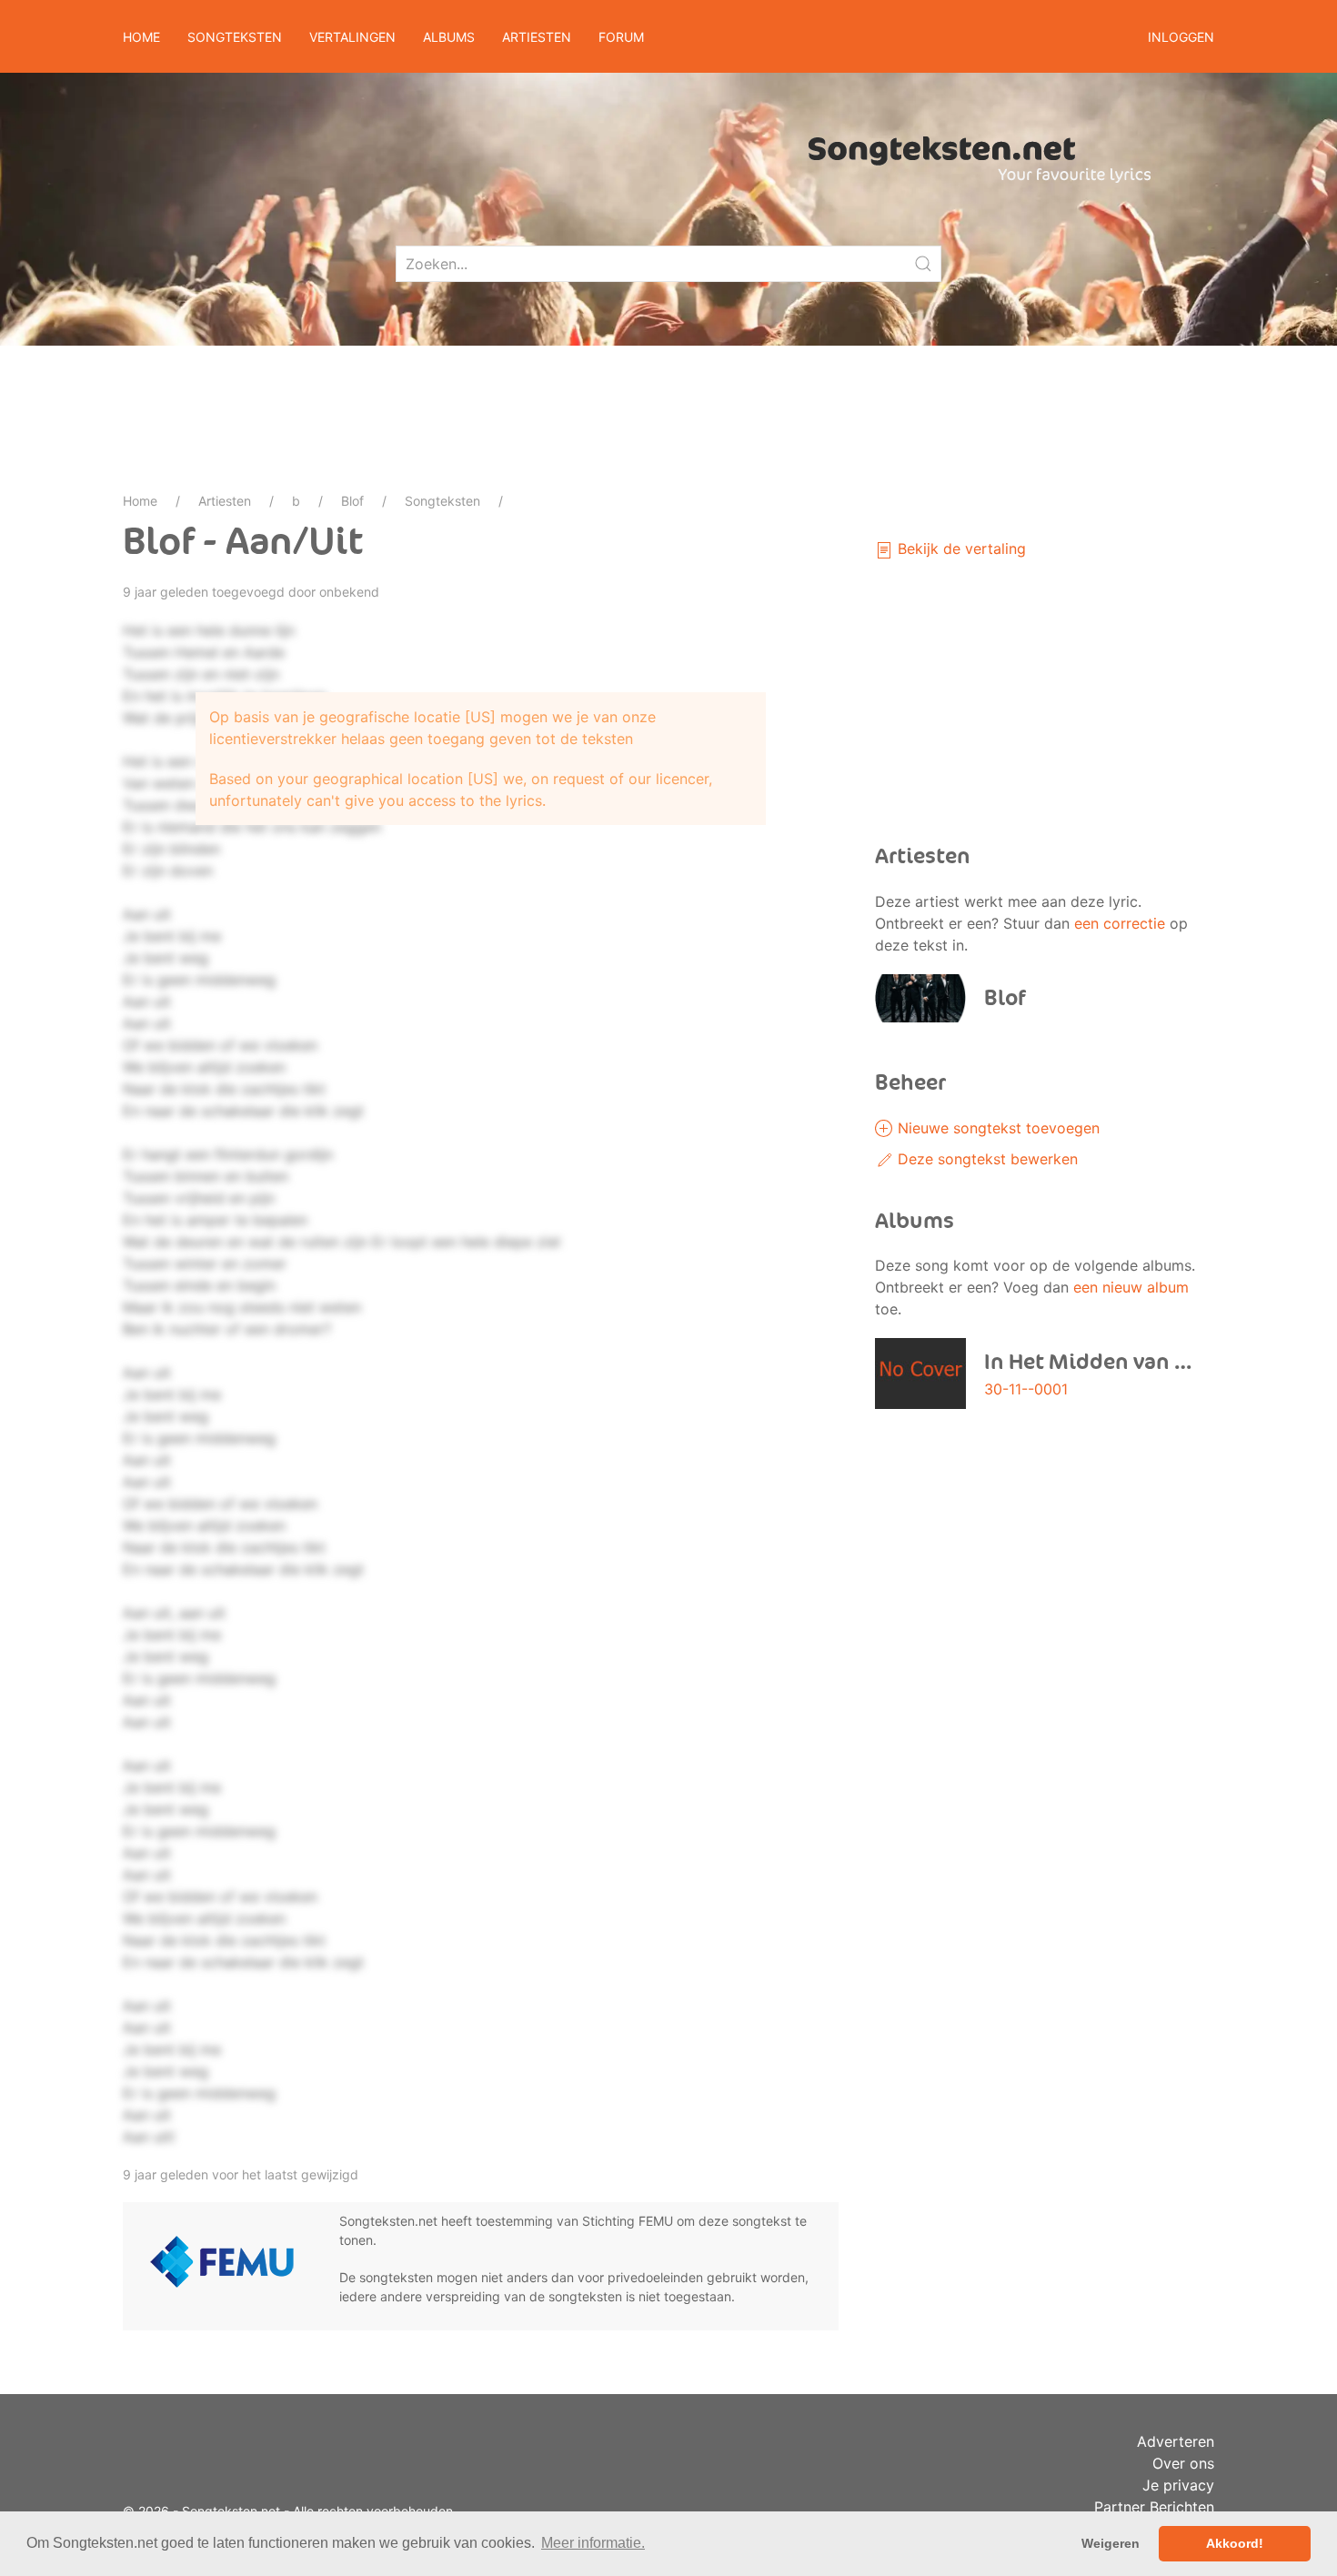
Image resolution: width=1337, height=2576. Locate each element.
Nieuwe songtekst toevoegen (996, 1128)
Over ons (1183, 2463)
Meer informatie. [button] (593, 2543)
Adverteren (1176, 2441)
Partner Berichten (1154, 2507)
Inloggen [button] (1181, 37)
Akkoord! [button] (1235, 2543)
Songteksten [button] (235, 37)
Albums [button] (449, 37)
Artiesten (225, 501)
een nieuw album (1131, 1287)
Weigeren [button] (1111, 2543)
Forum (621, 37)
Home (141, 37)
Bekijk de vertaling (960, 548)
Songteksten (442, 501)
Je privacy (1178, 2485)
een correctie (1120, 923)
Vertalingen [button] (352, 37)
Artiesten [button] (537, 37)
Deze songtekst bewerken (985, 1159)
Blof (352, 501)
